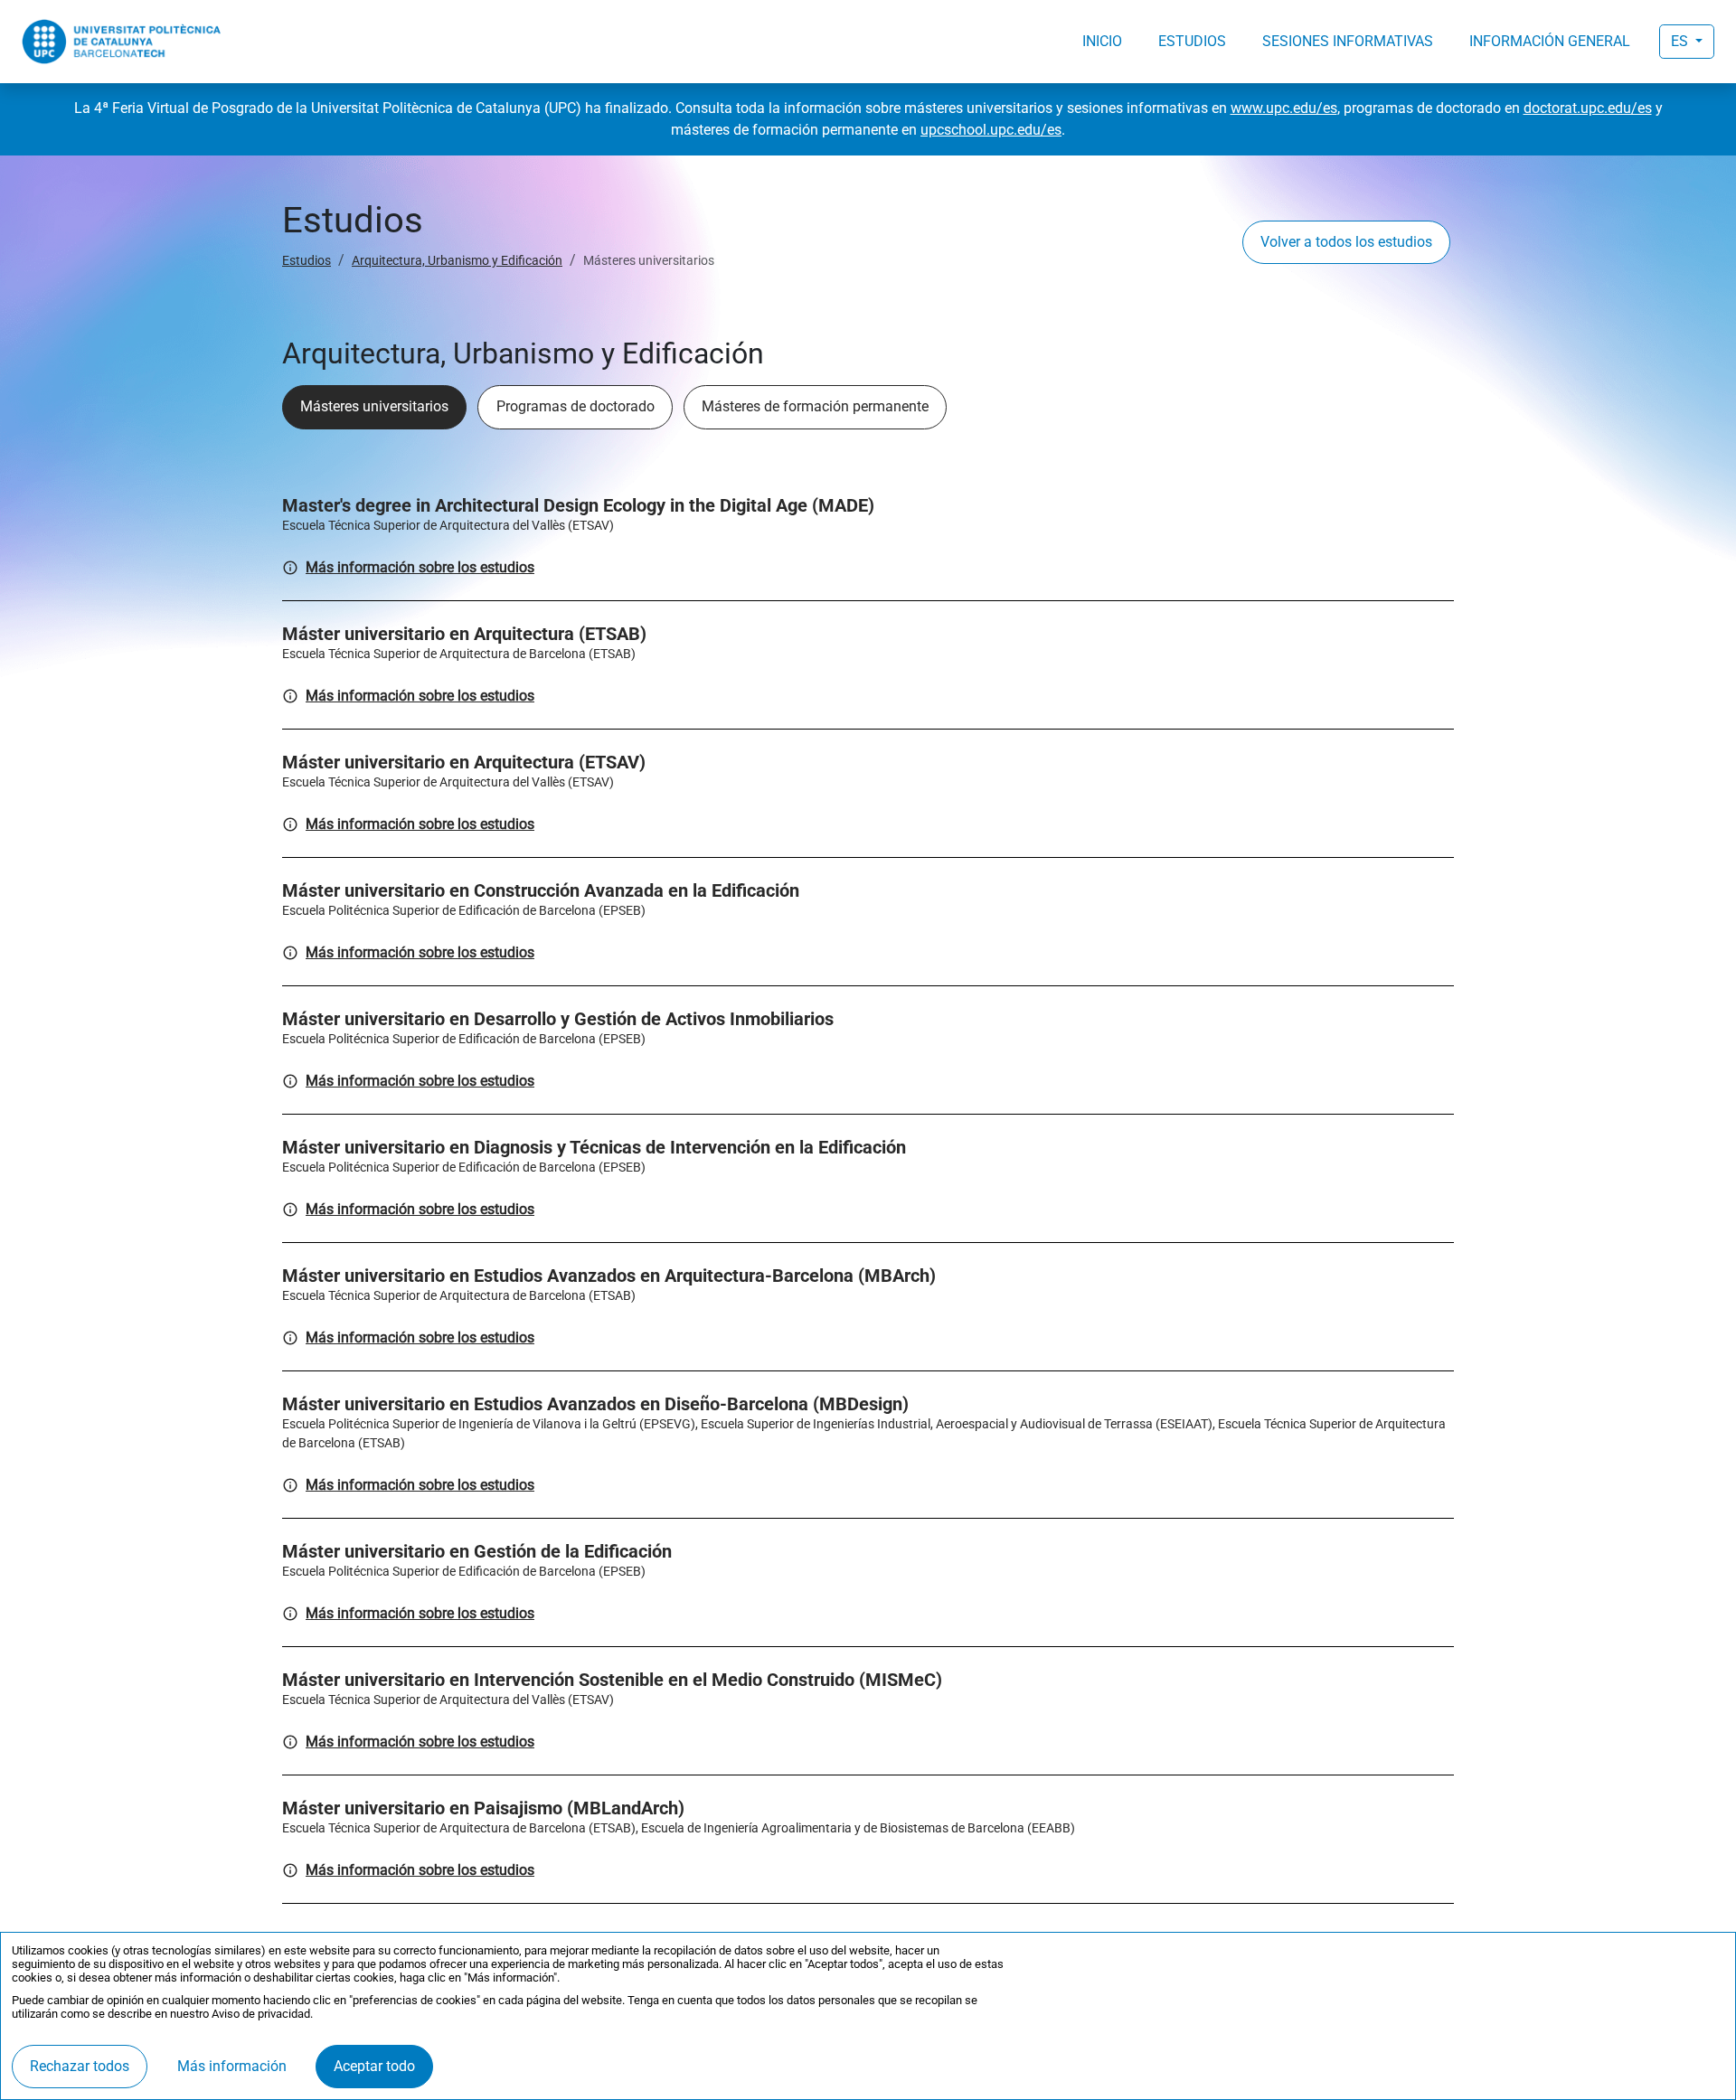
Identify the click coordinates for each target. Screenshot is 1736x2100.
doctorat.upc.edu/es (1588, 108)
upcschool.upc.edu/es (991, 130)
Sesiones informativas (1348, 41)
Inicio (1102, 41)
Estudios (1192, 41)
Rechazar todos (80, 2066)
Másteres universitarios (374, 406)
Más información (232, 2066)
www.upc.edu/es (1284, 108)
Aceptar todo (374, 2066)
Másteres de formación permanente (815, 406)
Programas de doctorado (576, 406)
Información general (1550, 41)
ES (1681, 41)
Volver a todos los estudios (1346, 242)
